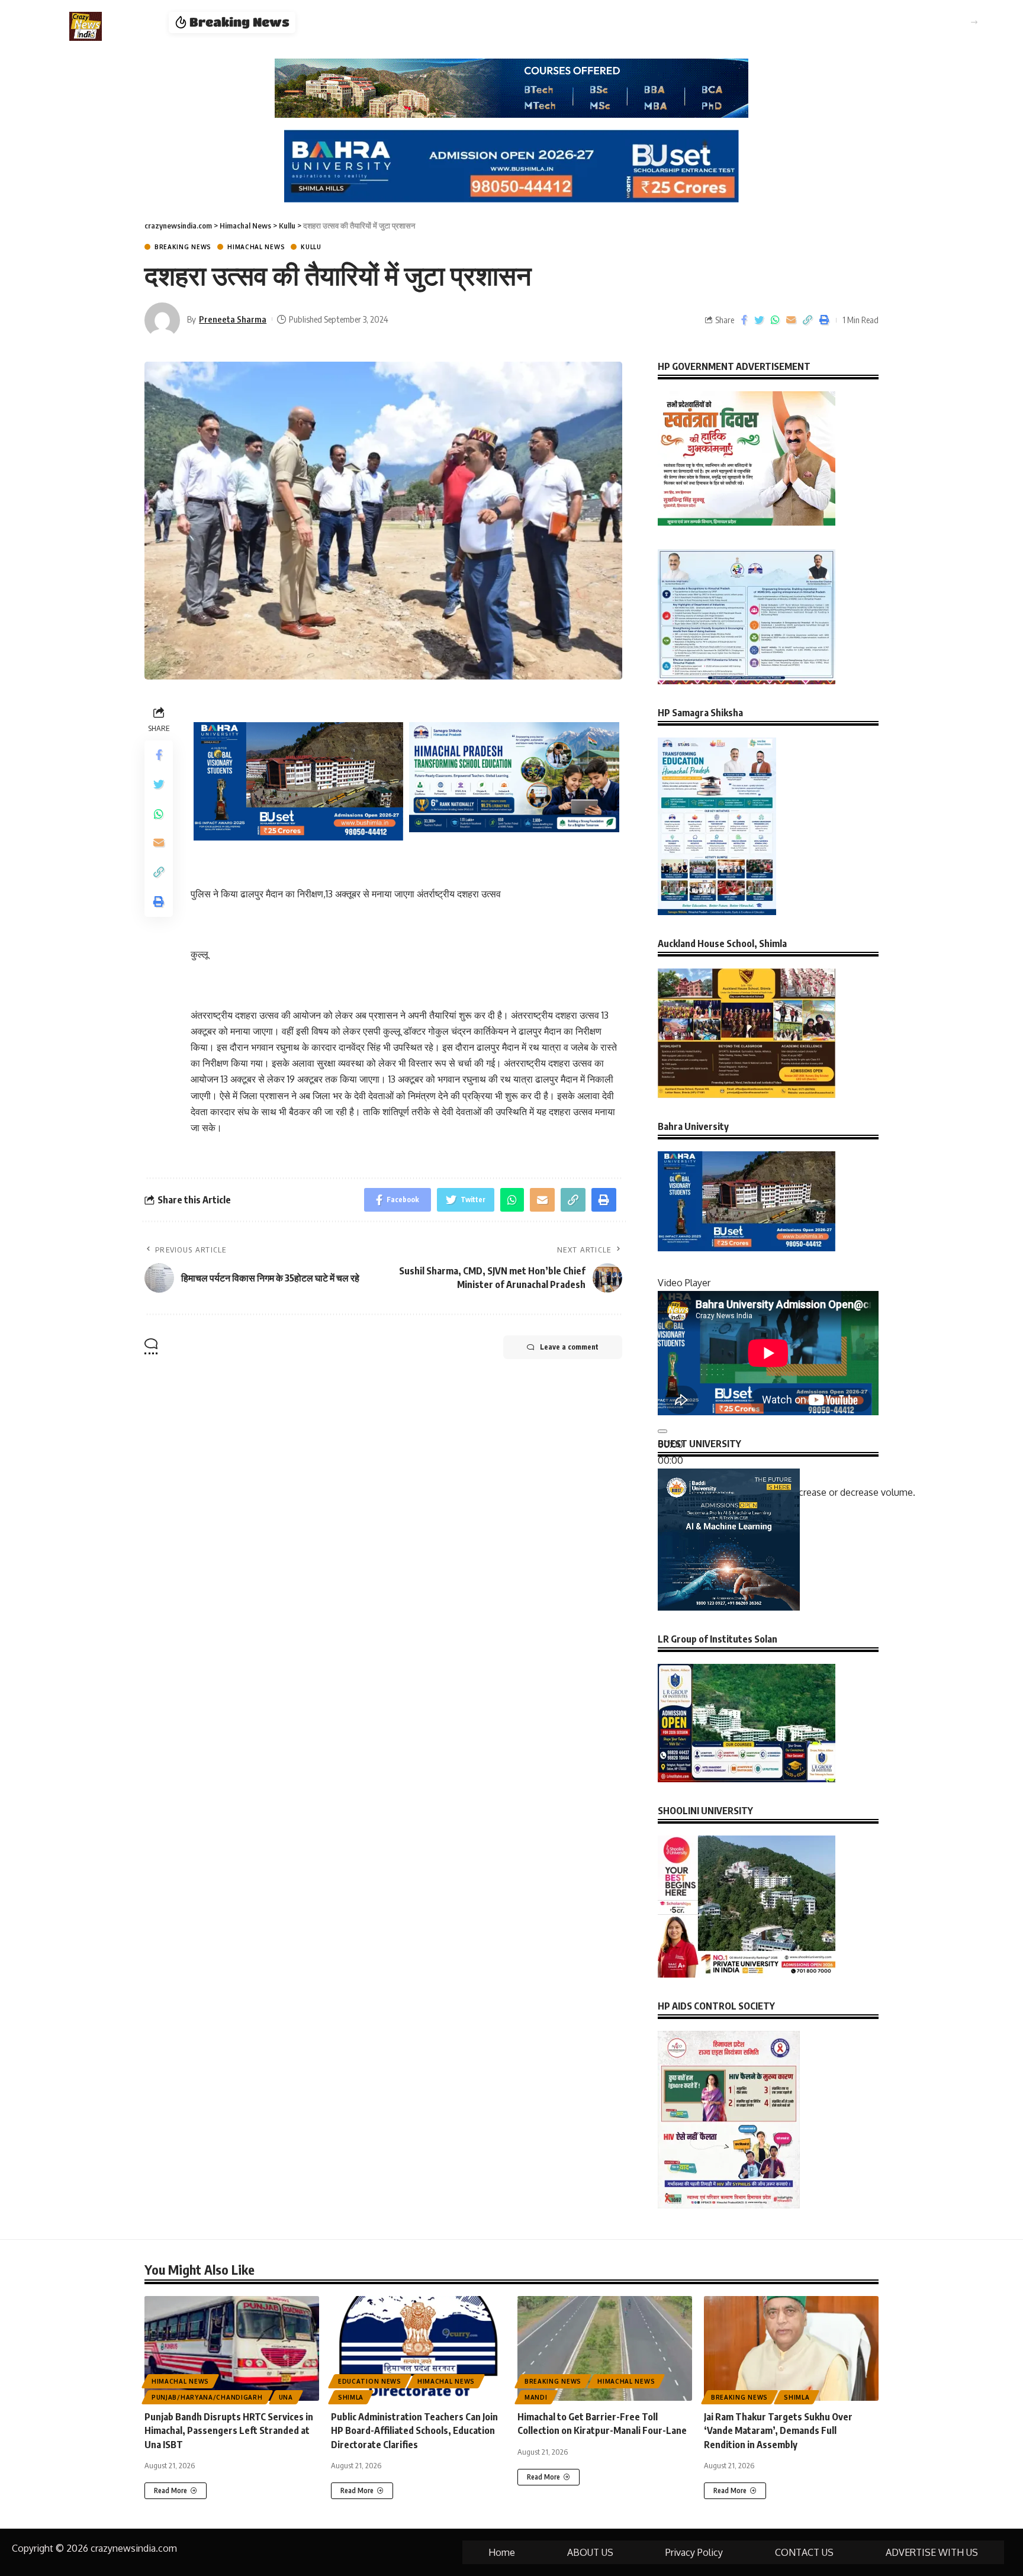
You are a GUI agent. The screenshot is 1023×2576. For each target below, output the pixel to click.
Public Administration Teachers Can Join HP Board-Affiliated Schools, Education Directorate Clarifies (536, 22)
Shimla (351, 2397)
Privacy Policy (694, 2552)
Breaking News (183, 247)
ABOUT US (590, 2552)
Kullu (311, 247)
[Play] (662, 1431)
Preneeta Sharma (233, 319)
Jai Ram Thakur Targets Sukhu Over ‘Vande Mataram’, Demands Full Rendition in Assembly (778, 2430)
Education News (370, 2381)
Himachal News (256, 247)
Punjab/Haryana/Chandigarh (207, 2397)
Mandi (536, 2397)
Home (502, 2552)
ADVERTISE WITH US (932, 2552)
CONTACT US (804, 2552)
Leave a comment (569, 1347)
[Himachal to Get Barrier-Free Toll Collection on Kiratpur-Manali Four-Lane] (605, 2348)
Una (286, 2397)
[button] (974, 22)
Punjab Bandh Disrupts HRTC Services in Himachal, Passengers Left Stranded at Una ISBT (229, 2430)
